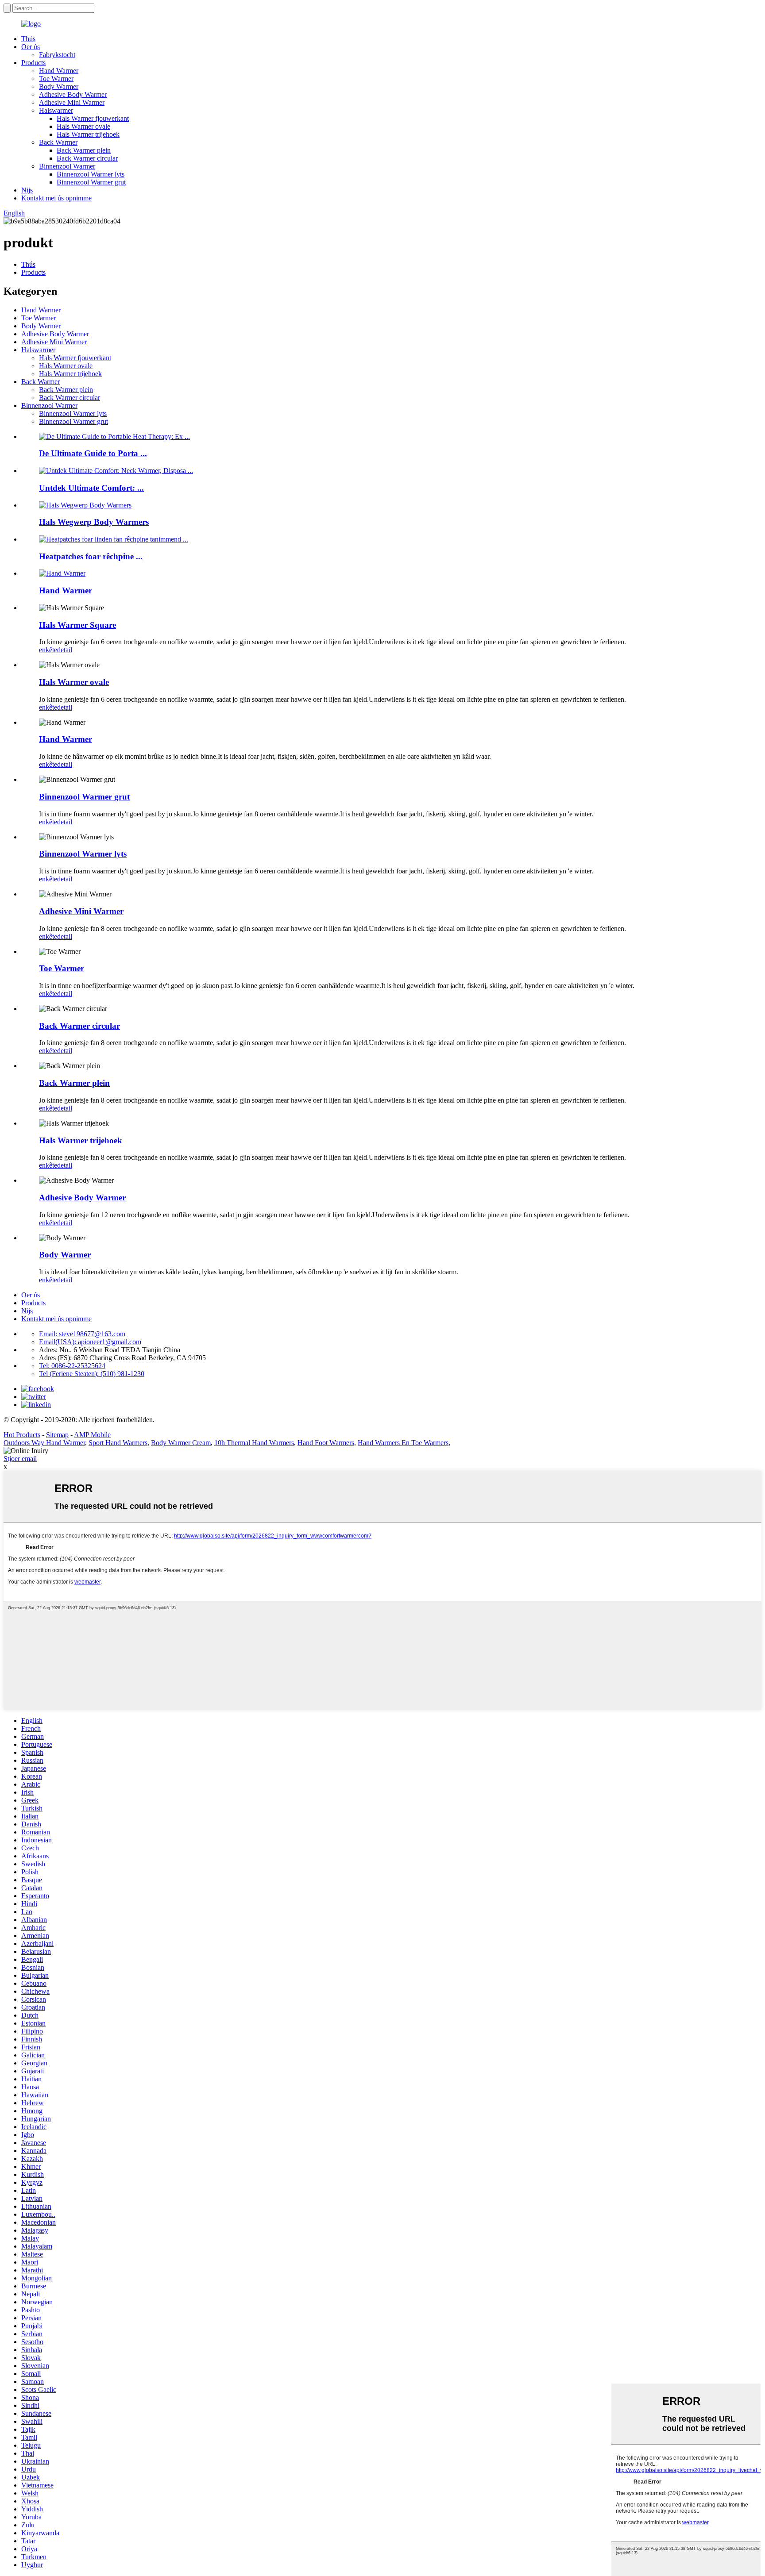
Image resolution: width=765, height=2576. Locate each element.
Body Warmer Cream (181, 1443)
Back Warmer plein (84, 150)
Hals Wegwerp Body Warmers (94, 522)
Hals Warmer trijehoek (88, 134)
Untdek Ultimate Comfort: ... (91, 488)
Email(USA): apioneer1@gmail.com (90, 1342)
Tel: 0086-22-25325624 (72, 1366)
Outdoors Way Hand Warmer (44, 1443)
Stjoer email (20, 1459)
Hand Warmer (59, 71)
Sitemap (57, 1435)
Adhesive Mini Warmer (72, 102)
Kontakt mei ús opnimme (56, 198)
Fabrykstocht (57, 55)
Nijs (27, 190)
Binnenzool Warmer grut (91, 182)
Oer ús (31, 47)
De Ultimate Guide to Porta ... (93, 453)
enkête (48, 650)
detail (65, 650)
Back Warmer (58, 142)
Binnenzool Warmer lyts (91, 174)
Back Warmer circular (87, 158)
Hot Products (22, 1435)
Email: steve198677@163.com (82, 1334)
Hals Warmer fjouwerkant (93, 118)
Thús (28, 39)
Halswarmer (56, 110)
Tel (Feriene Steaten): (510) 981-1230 (92, 1374)
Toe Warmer (56, 79)
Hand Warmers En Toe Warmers (403, 1443)
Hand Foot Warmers (326, 1443)
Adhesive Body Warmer (73, 94)
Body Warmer (59, 87)
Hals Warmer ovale (83, 126)
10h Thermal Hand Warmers (254, 1443)
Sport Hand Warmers (118, 1443)
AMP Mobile (92, 1435)
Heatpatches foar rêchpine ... (91, 556)
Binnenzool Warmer (67, 166)
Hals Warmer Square (77, 625)
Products (33, 63)
